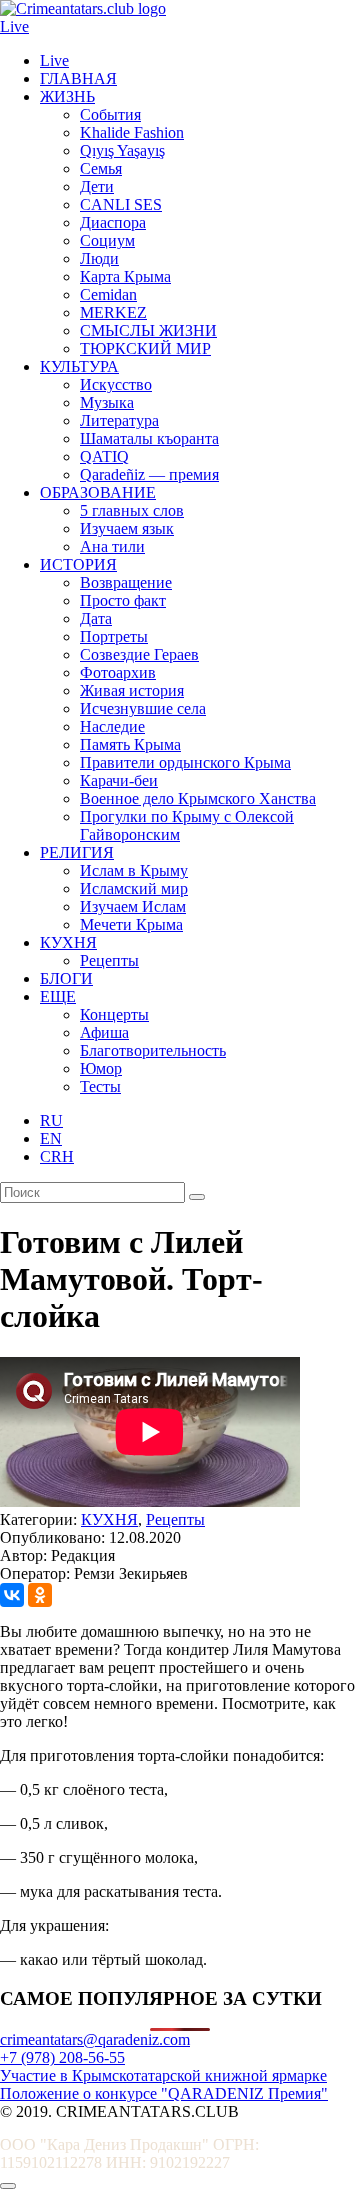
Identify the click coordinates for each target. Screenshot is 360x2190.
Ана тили (112, 546)
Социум (107, 240)
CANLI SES (121, 204)
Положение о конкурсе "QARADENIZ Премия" (164, 2093)
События (110, 114)
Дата (96, 618)
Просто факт (123, 600)
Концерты (114, 1014)
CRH (57, 1156)
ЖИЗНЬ (67, 96)
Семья (101, 168)
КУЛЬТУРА (79, 366)
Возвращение (126, 582)
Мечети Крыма (131, 924)
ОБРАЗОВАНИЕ (98, 492)
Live (14, 26)
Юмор (101, 1068)
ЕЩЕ (58, 996)
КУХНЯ (68, 942)
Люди (99, 258)
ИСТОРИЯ (78, 564)
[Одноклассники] (40, 1595)
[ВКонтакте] (12, 1595)
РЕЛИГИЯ (77, 852)
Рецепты (109, 960)
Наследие (112, 726)
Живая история (132, 690)
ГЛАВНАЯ (78, 78)
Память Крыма (130, 744)
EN (51, 1138)
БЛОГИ (66, 978)
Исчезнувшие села (143, 708)
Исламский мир (134, 888)
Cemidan (108, 294)
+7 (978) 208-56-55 (62, 2057)
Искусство (116, 384)
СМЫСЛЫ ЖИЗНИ (148, 330)
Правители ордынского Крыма (185, 762)
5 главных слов (132, 510)
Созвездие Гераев (139, 654)
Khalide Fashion (132, 132)
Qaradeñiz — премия (149, 474)
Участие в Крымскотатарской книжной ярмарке (163, 2075)
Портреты (114, 636)
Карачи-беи (119, 780)
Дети (97, 186)
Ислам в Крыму (134, 870)
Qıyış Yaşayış (122, 150)
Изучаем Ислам (133, 906)
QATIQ (104, 456)
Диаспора (113, 222)
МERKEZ (113, 312)
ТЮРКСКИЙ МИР (145, 348)
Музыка (107, 402)
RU (51, 1120)
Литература (119, 420)
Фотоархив (118, 672)
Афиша (104, 1032)
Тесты (100, 1086)
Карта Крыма (125, 276)
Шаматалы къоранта (149, 438)
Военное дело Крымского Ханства (198, 798)
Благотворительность (153, 1050)
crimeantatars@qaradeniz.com (95, 2039)
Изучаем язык (127, 528)
